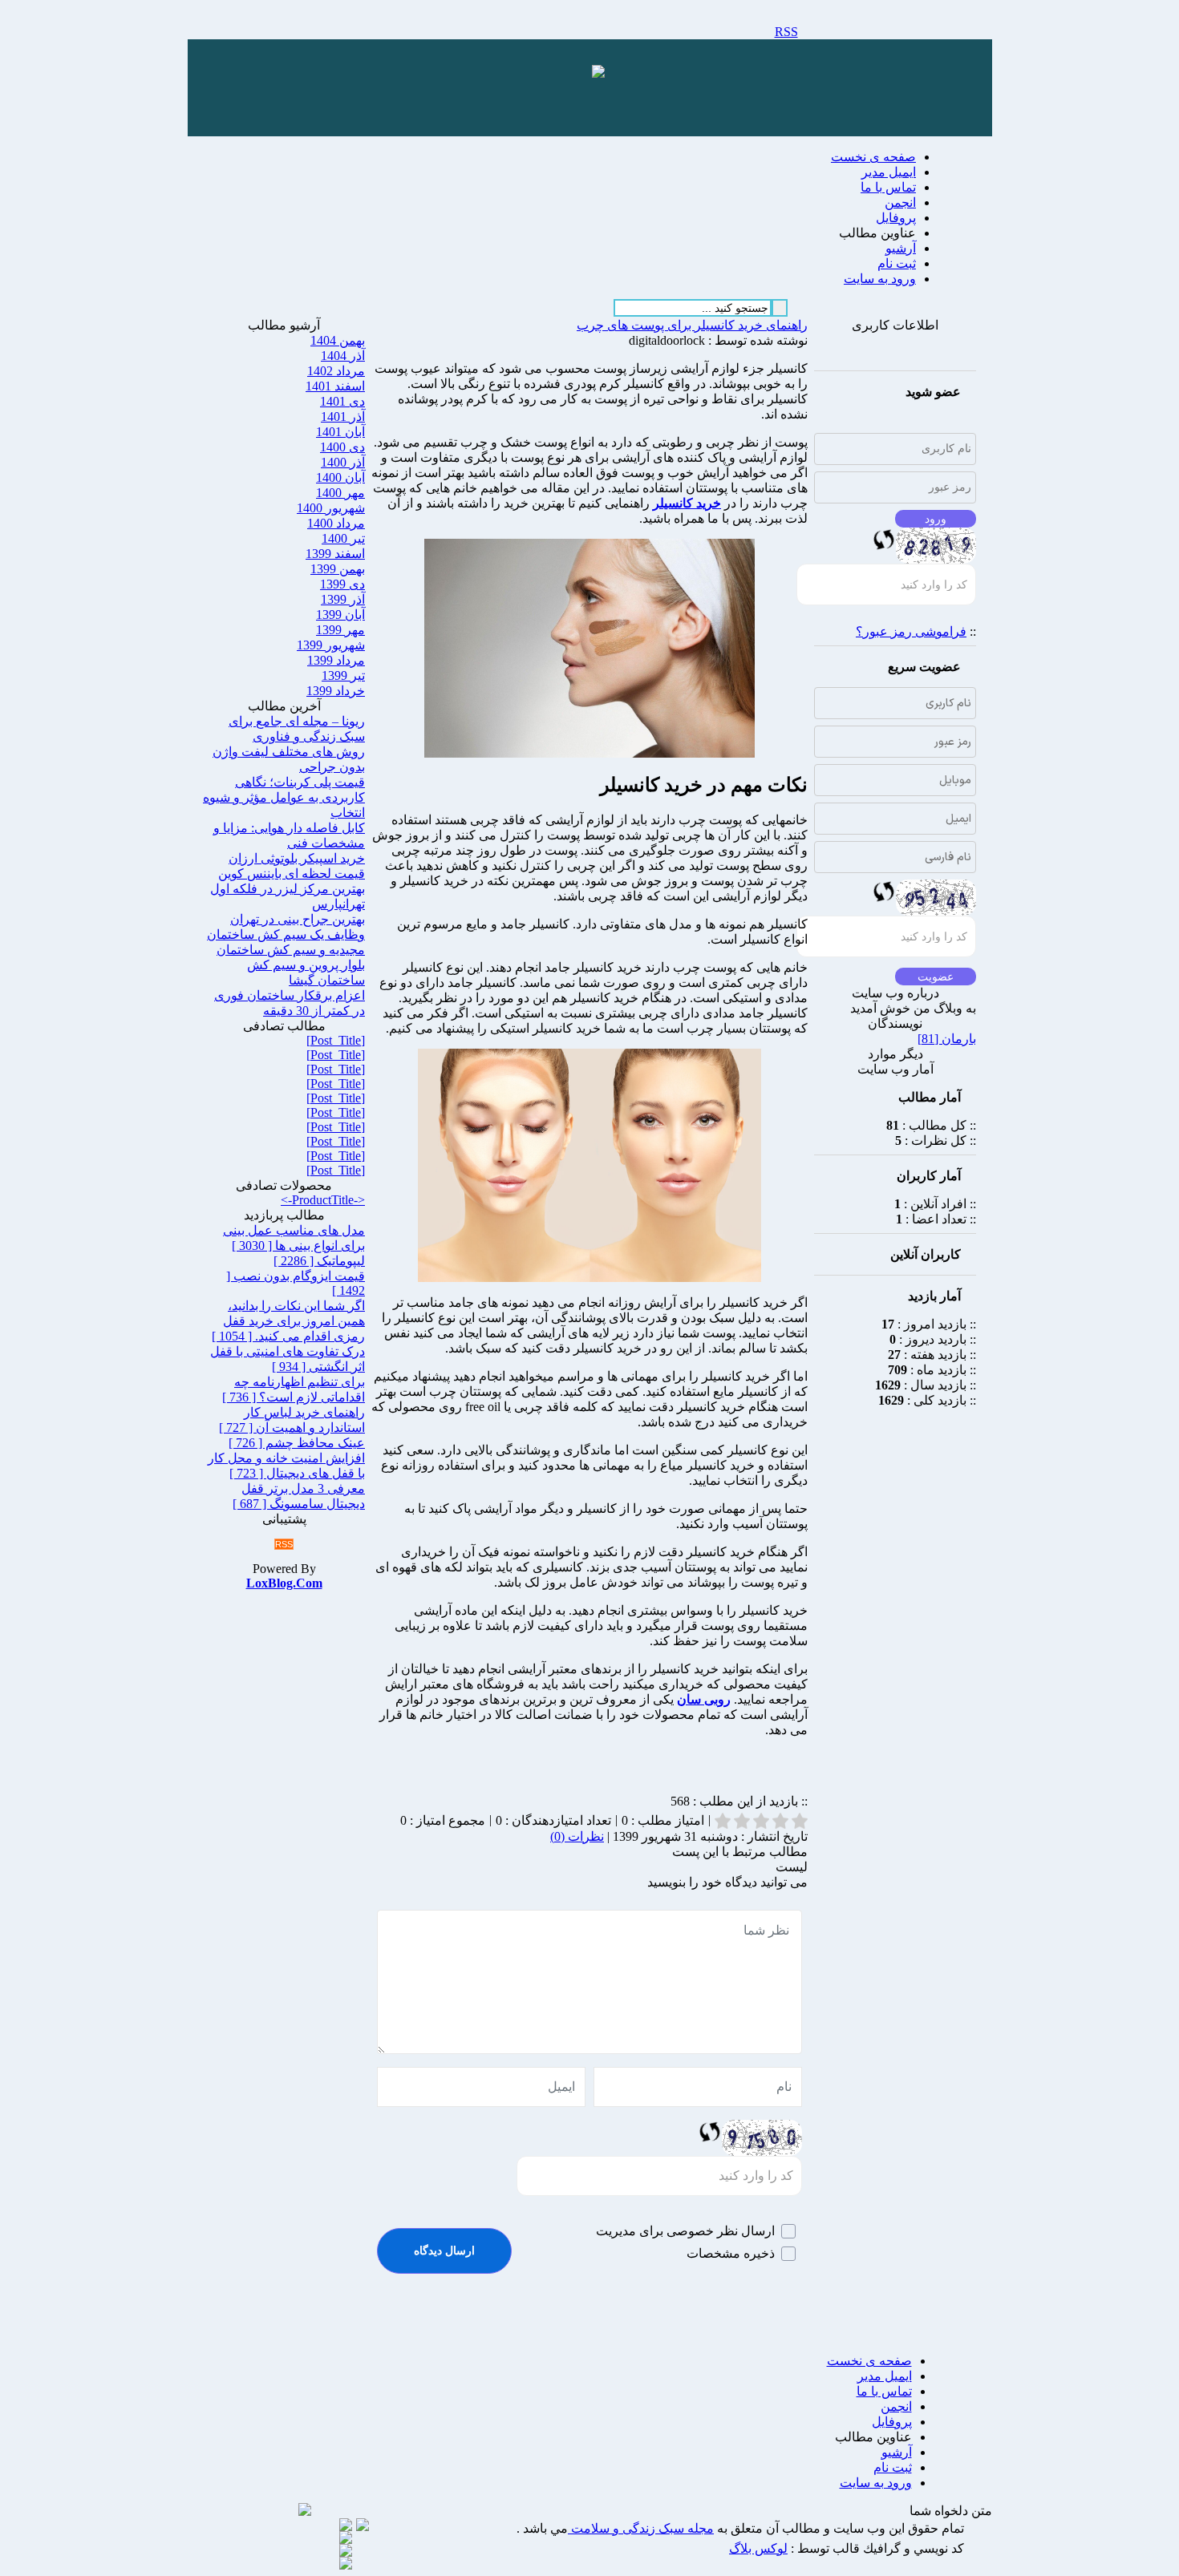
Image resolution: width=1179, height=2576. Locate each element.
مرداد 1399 (336, 660)
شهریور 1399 (331, 645)
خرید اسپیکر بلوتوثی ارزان (297, 858)
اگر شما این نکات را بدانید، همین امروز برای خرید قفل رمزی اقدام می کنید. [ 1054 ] (288, 1321)
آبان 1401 (340, 432)
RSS (786, 32)
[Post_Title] (336, 1040)
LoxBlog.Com (284, 1583)
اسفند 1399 (335, 554)
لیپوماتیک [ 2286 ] (319, 1261)
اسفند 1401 (335, 386)
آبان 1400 (340, 477)
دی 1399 (342, 584)
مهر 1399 (340, 630)
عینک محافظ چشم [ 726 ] (297, 1443)
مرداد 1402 (336, 371)
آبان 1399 (340, 615)
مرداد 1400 (336, 523)
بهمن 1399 (338, 569)
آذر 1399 (343, 599)
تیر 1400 (343, 538)
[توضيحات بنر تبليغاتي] (598, 73)
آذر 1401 (343, 417)
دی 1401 (342, 401)
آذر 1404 (343, 356)
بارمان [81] (947, 1039)
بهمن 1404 (338, 340)
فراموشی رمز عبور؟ (911, 631)
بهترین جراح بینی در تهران (298, 919)
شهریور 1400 (331, 508)
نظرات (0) (577, 1836)
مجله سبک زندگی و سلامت (641, 2528)
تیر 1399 (343, 675)
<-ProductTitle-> (323, 1200)
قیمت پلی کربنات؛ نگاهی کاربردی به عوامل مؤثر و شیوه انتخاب (284, 797)
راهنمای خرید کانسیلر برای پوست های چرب (692, 325)
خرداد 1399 (336, 691)
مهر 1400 (340, 493)
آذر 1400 (343, 462)
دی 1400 (342, 447)
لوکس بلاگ (758, 2548)
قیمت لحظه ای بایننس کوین (292, 873)
